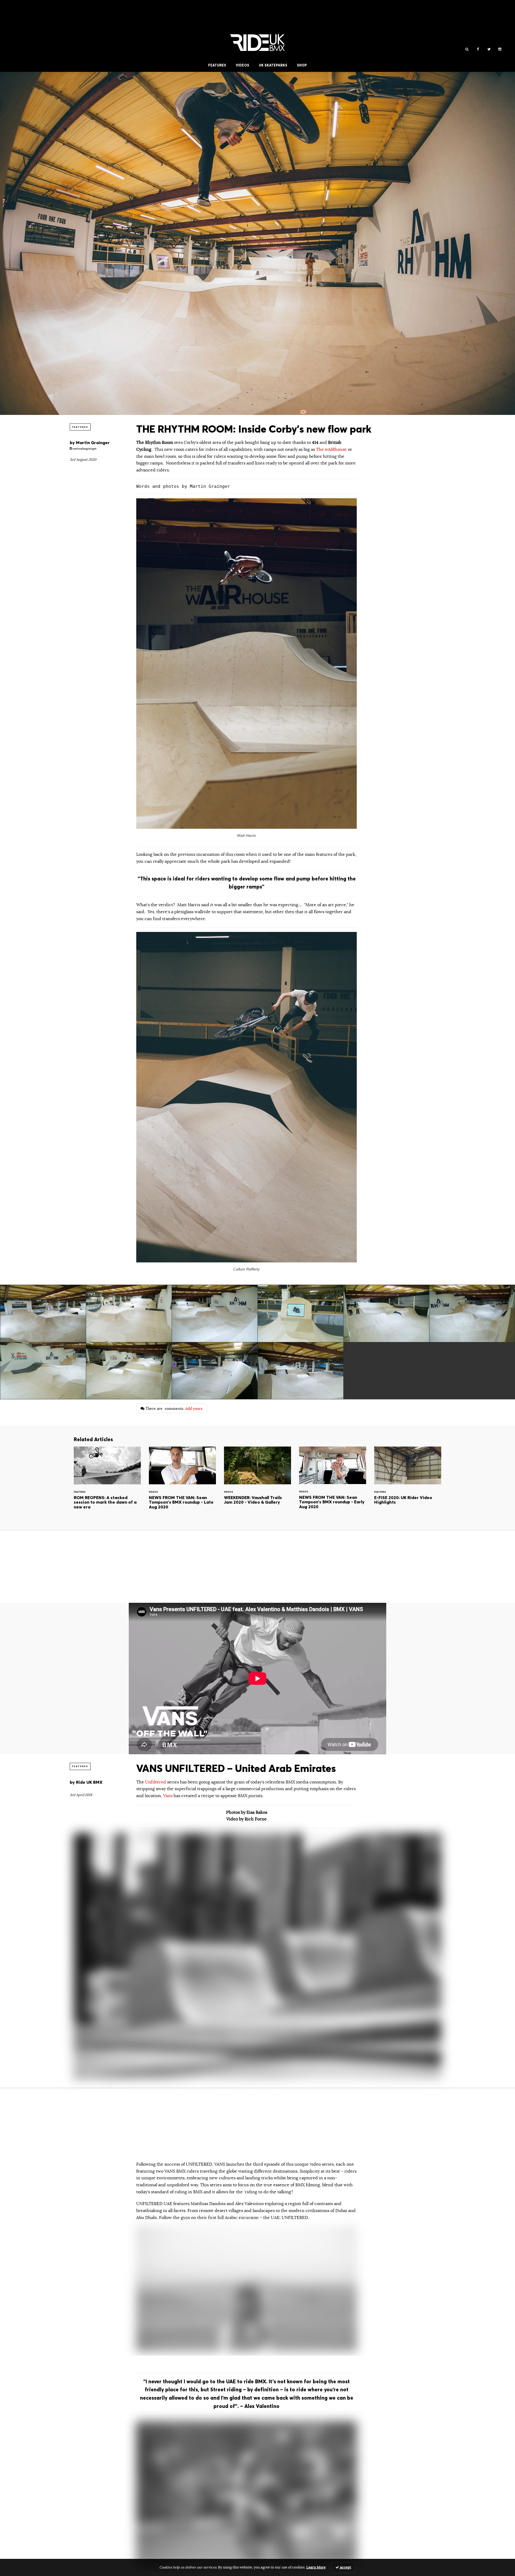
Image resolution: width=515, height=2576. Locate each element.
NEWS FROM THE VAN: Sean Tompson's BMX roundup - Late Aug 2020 (182, 1483)
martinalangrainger (84, 449)
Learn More (316, 2567)
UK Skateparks (273, 65)
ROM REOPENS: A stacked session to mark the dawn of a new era (107, 1483)
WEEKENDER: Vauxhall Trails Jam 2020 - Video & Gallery (257, 1483)
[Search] (467, 49)
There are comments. (174, 1408)
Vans (168, 1796)
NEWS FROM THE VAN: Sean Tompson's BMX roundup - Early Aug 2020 (333, 1483)
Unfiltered (156, 1782)
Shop (302, 65)
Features (217, 65)
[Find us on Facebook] (478, 49)
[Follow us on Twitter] (489, 49)
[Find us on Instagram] (500, 49)
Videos (242, 65)
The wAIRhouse (331, 449)
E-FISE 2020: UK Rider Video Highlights (408, 1483)
